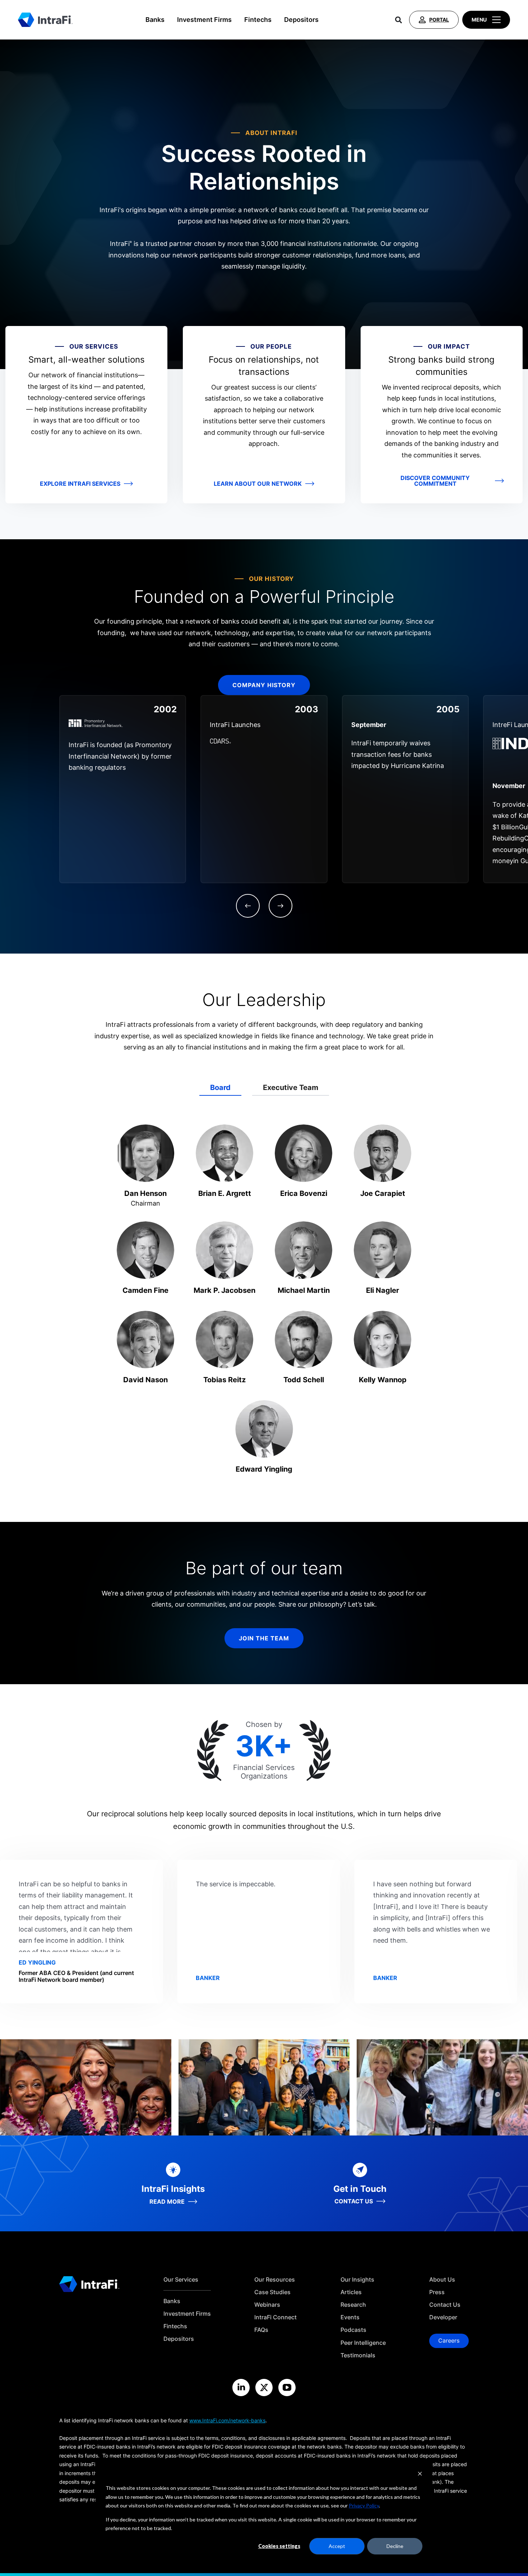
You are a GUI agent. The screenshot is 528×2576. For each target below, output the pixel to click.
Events (350, 2317)
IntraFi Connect (275, 2317)
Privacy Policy (364, 2505)
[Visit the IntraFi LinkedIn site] (241, 2388)
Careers (449, 2340)
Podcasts (353, 2330)
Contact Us (445, 2305)
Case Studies (272, 2292)
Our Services (181, 2280)
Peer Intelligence (363, 2343)
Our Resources (275, 2280)
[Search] (399, 20)
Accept (337, 2546)
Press (437, 2292)
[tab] (220, 1088)
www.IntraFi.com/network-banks (227, 2420)
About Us (442, 2280)
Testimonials (358, 2355)
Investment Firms (204, 20)
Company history (264, 685)
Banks (155, 20)
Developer (443, 2317)
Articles (351, 2292)
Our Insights (357, 2280)
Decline (395, 2546)
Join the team (264, 1638)
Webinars (267, 2305)
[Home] (45, 20)
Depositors (301, 20)
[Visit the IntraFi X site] (264, 2388)
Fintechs (258, 20)
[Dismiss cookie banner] (420, 2475)
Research (353, 2305)
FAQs (261, 2330)
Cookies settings (279, 2546)
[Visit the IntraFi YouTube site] (287, 2388)
